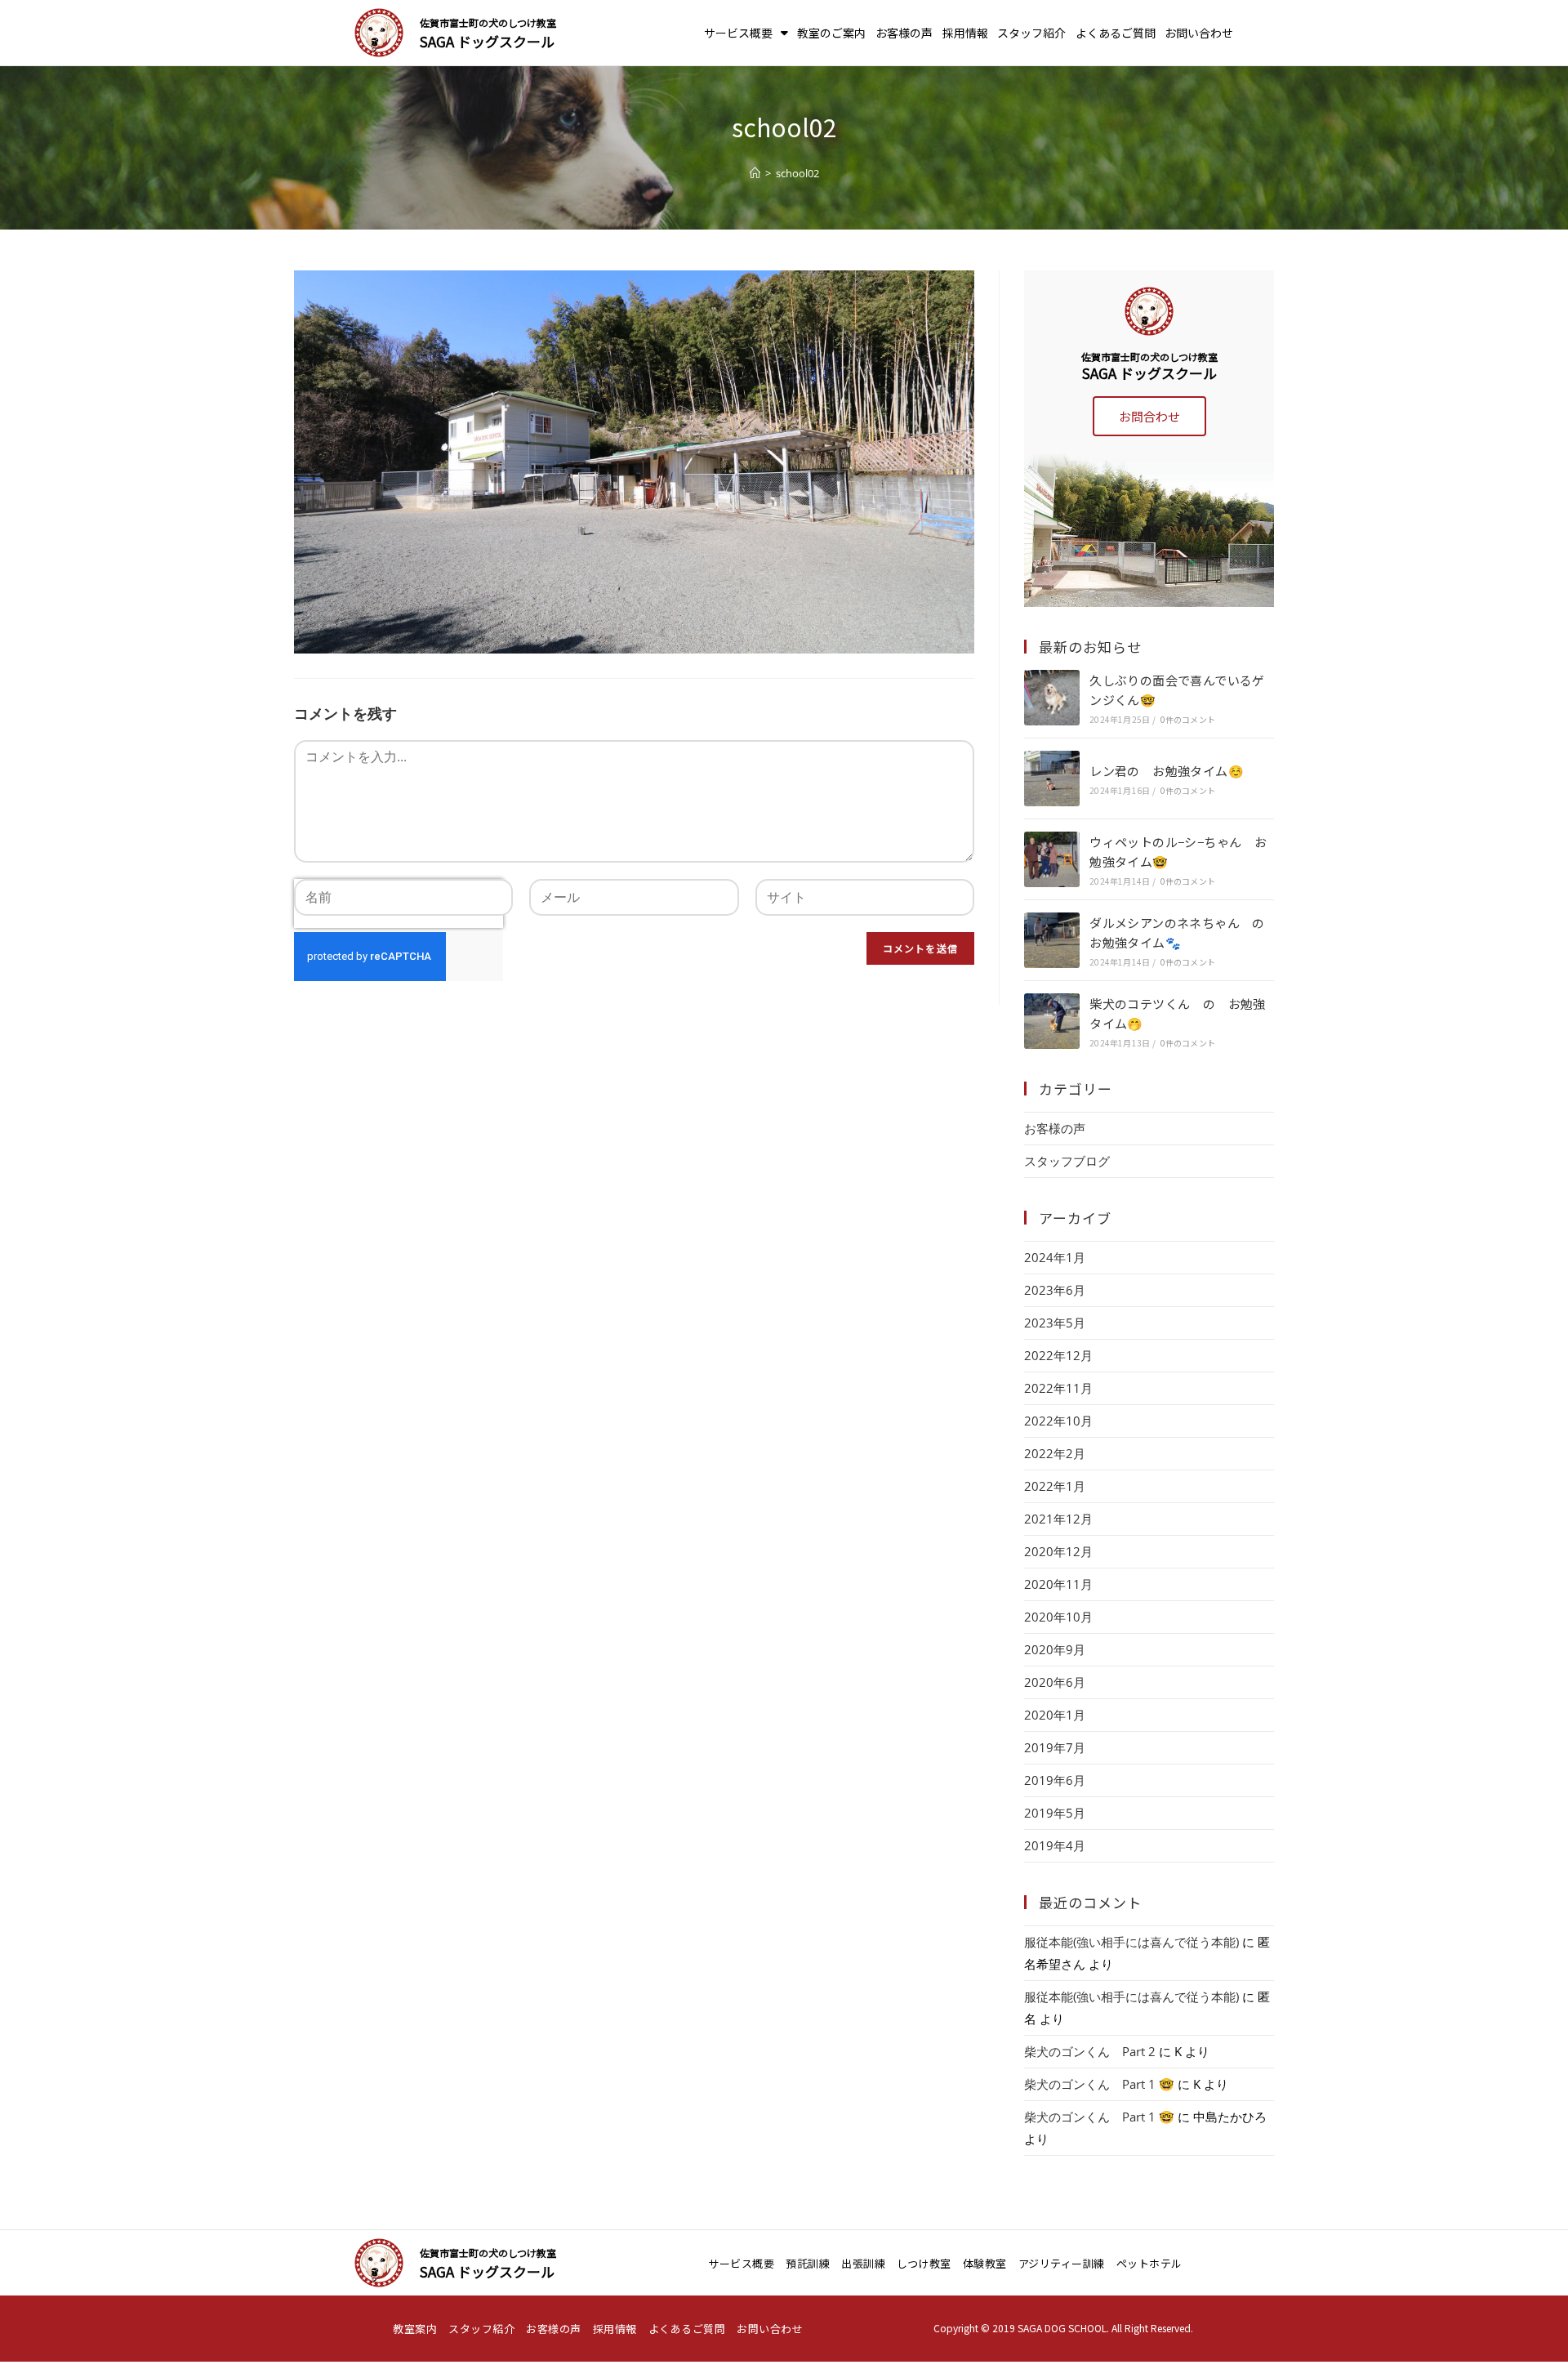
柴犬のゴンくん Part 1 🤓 (1099, 2084)
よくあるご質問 (1116, 33)
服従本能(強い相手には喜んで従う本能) (1131, 1942)
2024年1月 (1055, 1257)
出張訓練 (863, 2263)
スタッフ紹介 (1031, 33)
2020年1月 (1055, 1715)
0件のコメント (1188, 719)
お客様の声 (904, 33)
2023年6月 (1055, 1290)
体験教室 (985, 2263)
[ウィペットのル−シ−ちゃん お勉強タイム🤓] (1052, 859)
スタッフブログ (1067, 1161)
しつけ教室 (924, 2263)
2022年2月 (1055, 1453)
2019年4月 (1055, 1845)
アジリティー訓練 (1062, 2263)
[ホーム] (755, 173)
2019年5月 (1055, 1813)
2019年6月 (1055, 1780)
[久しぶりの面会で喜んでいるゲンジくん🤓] (1052, 698)
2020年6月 (1055, 1682)
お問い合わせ (1199, 33)
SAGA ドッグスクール (487, 41)
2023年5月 (1055, 1323)
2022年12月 (1058, 1355)
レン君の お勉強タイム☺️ (1167, 771)
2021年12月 (1058, 1519)
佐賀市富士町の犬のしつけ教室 (488, 22)
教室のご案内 (831, 33)
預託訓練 (808, 2263)
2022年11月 (1058, 1388)
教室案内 (415, 2329)
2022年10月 (1058, 1421)
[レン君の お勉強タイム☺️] (1052, 779)
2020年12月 (1058, 1551)
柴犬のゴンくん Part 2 (1090, 2051)
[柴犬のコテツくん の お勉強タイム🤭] (1052, 1021)
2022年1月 (1055, 1486)
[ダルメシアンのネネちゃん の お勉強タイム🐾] (1052, 940)
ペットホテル (1149, 2263)
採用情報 (965, 33)
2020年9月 (1055, 1649)
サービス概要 (738, 33)
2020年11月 (1058, 1584)
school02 (797, 173)
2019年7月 (1055, 1747)
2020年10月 (1058, 1617)
